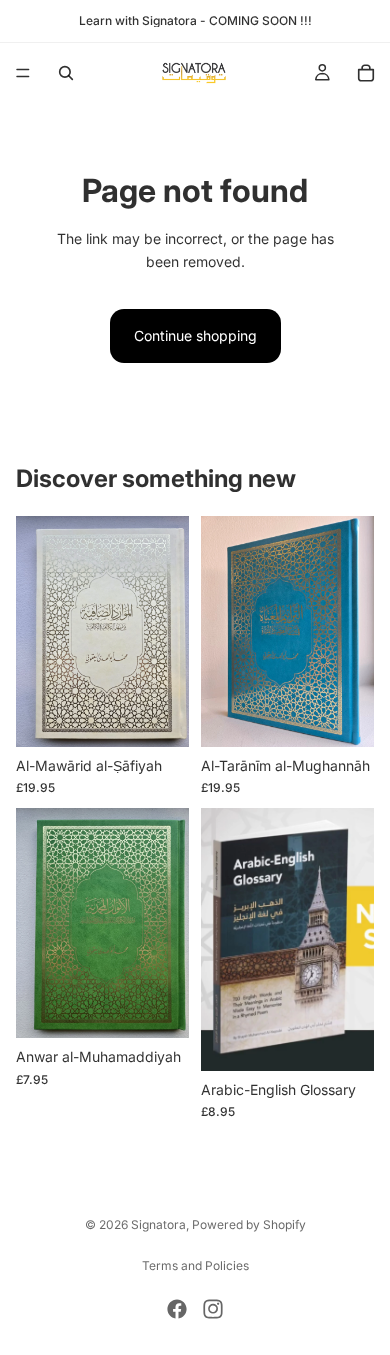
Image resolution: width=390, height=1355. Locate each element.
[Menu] (23, 73)
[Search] (66, 73)
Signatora (158, 1224)
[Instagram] (213, 1309)
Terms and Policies (195, 1265)
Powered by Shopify (249, 1224)
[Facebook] (177, 1309)
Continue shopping (195, 335)
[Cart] (366, 73)
